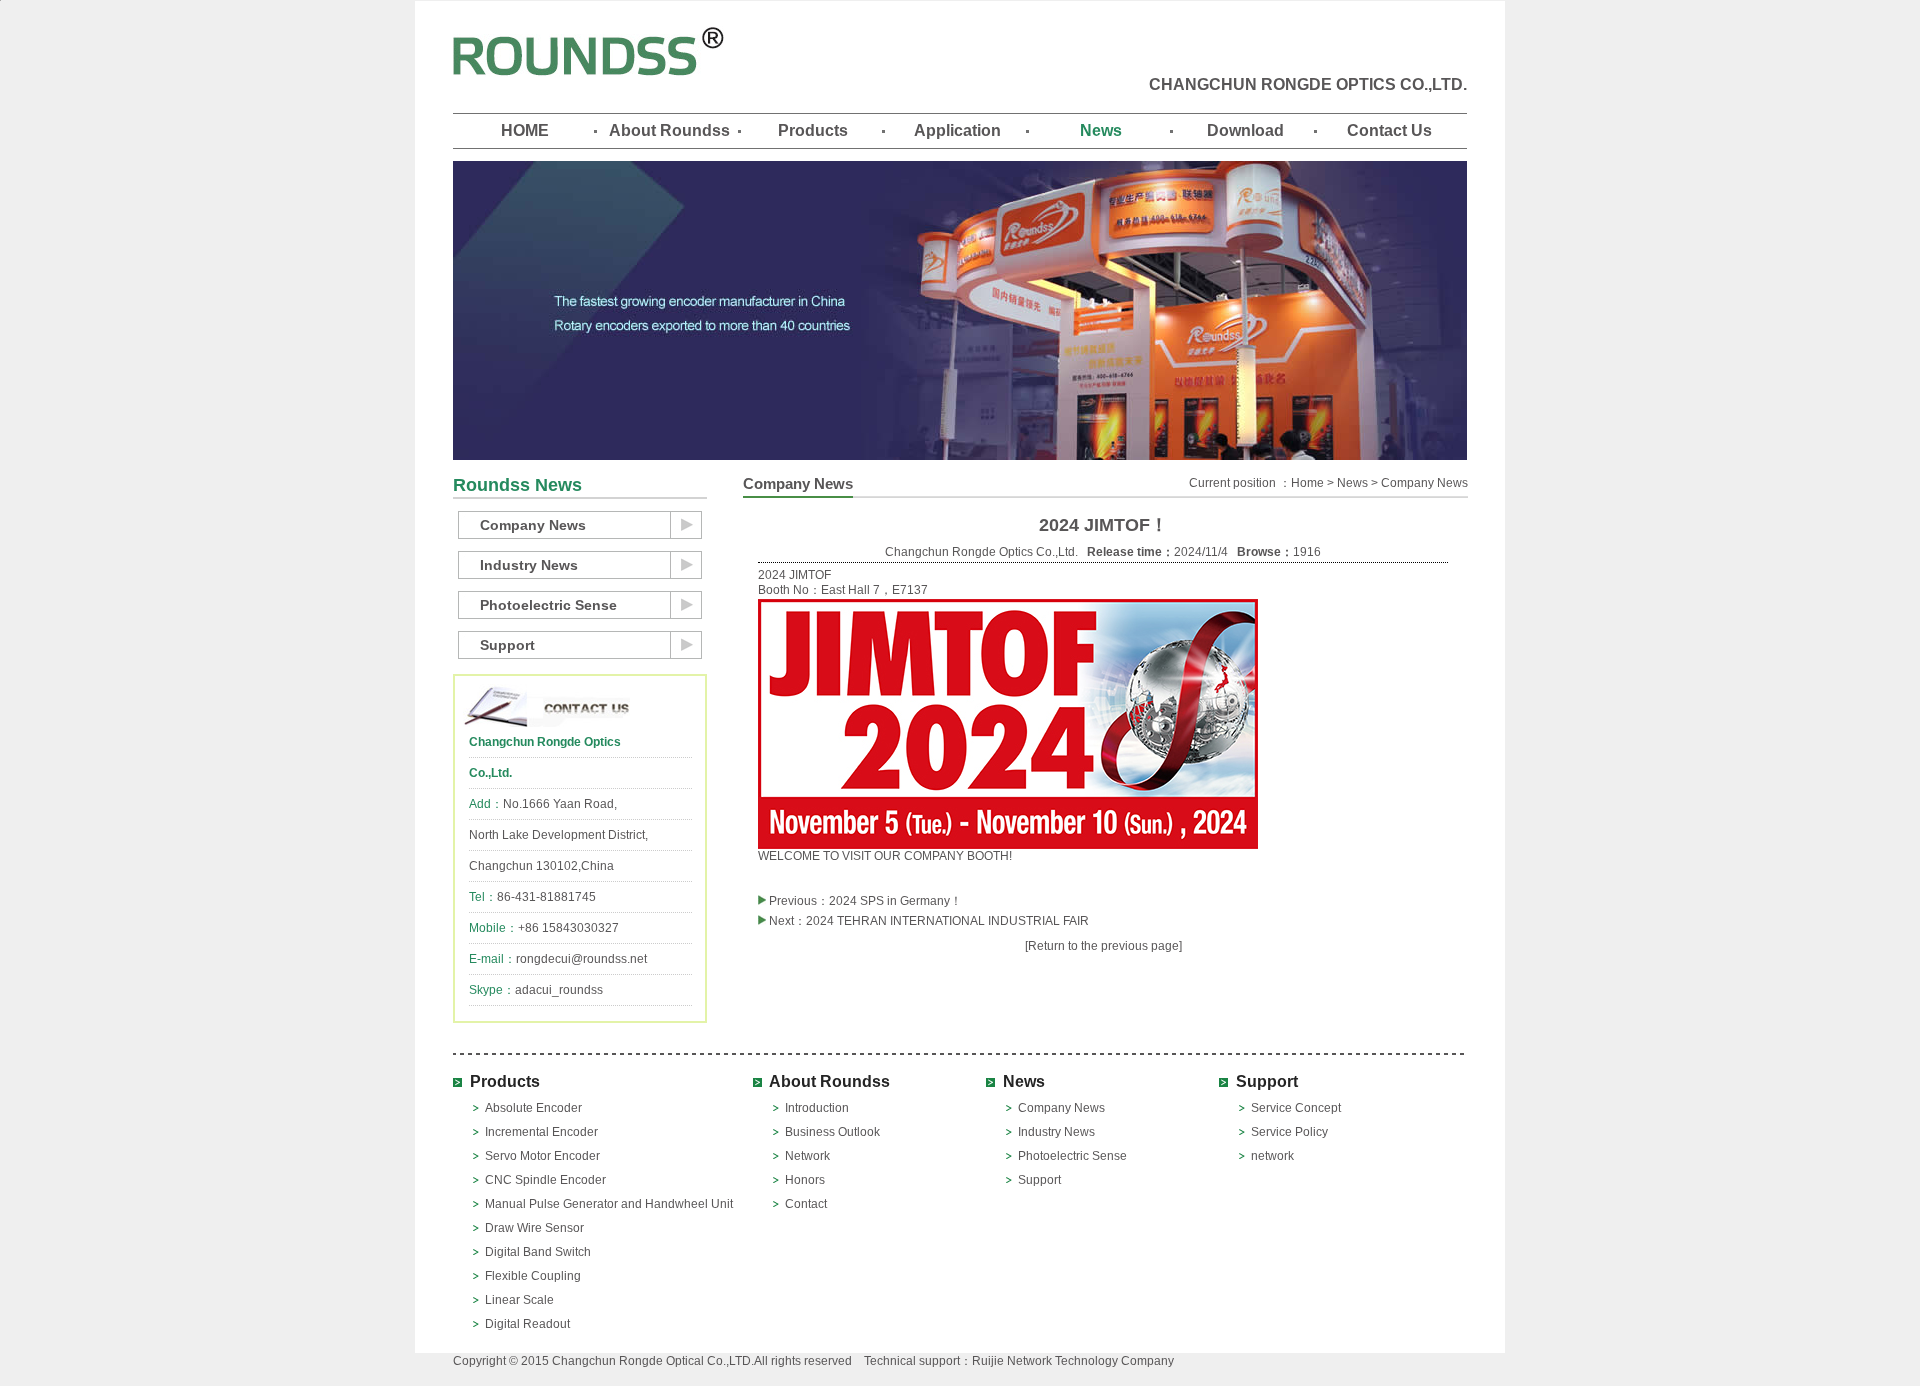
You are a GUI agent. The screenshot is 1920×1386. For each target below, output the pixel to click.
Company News (533, 525)
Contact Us (1389, 130)
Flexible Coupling (533, 1276)
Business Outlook (832, 1132)
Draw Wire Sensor (534, 1228)
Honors (805, 1180)
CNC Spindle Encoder (545, 1180)
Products (813, 130)
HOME (525, 130)
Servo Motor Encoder (542, 1156)
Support (507, 645)
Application (957, 130)
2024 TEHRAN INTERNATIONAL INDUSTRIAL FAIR (947, 921)
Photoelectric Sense (548, 605)
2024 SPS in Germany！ (895, 901)
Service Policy (1289, 1132)
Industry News (529, 565)
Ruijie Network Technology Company (1073, 1361)
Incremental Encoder (541, 1132)
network (1272, 1156)
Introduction (817, 1108)
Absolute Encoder (533, 1108)
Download (1245, 130)
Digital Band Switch (538, 1252)
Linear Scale (519, 1300)
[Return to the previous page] (1103, 946)
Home (1307, 483)
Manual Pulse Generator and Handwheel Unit (609, 1204)
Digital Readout (527, 1324)
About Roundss (669, 130)
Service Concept (1296, 1108)
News (1101, 130)
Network (807, 1156)
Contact (806, 1204)
